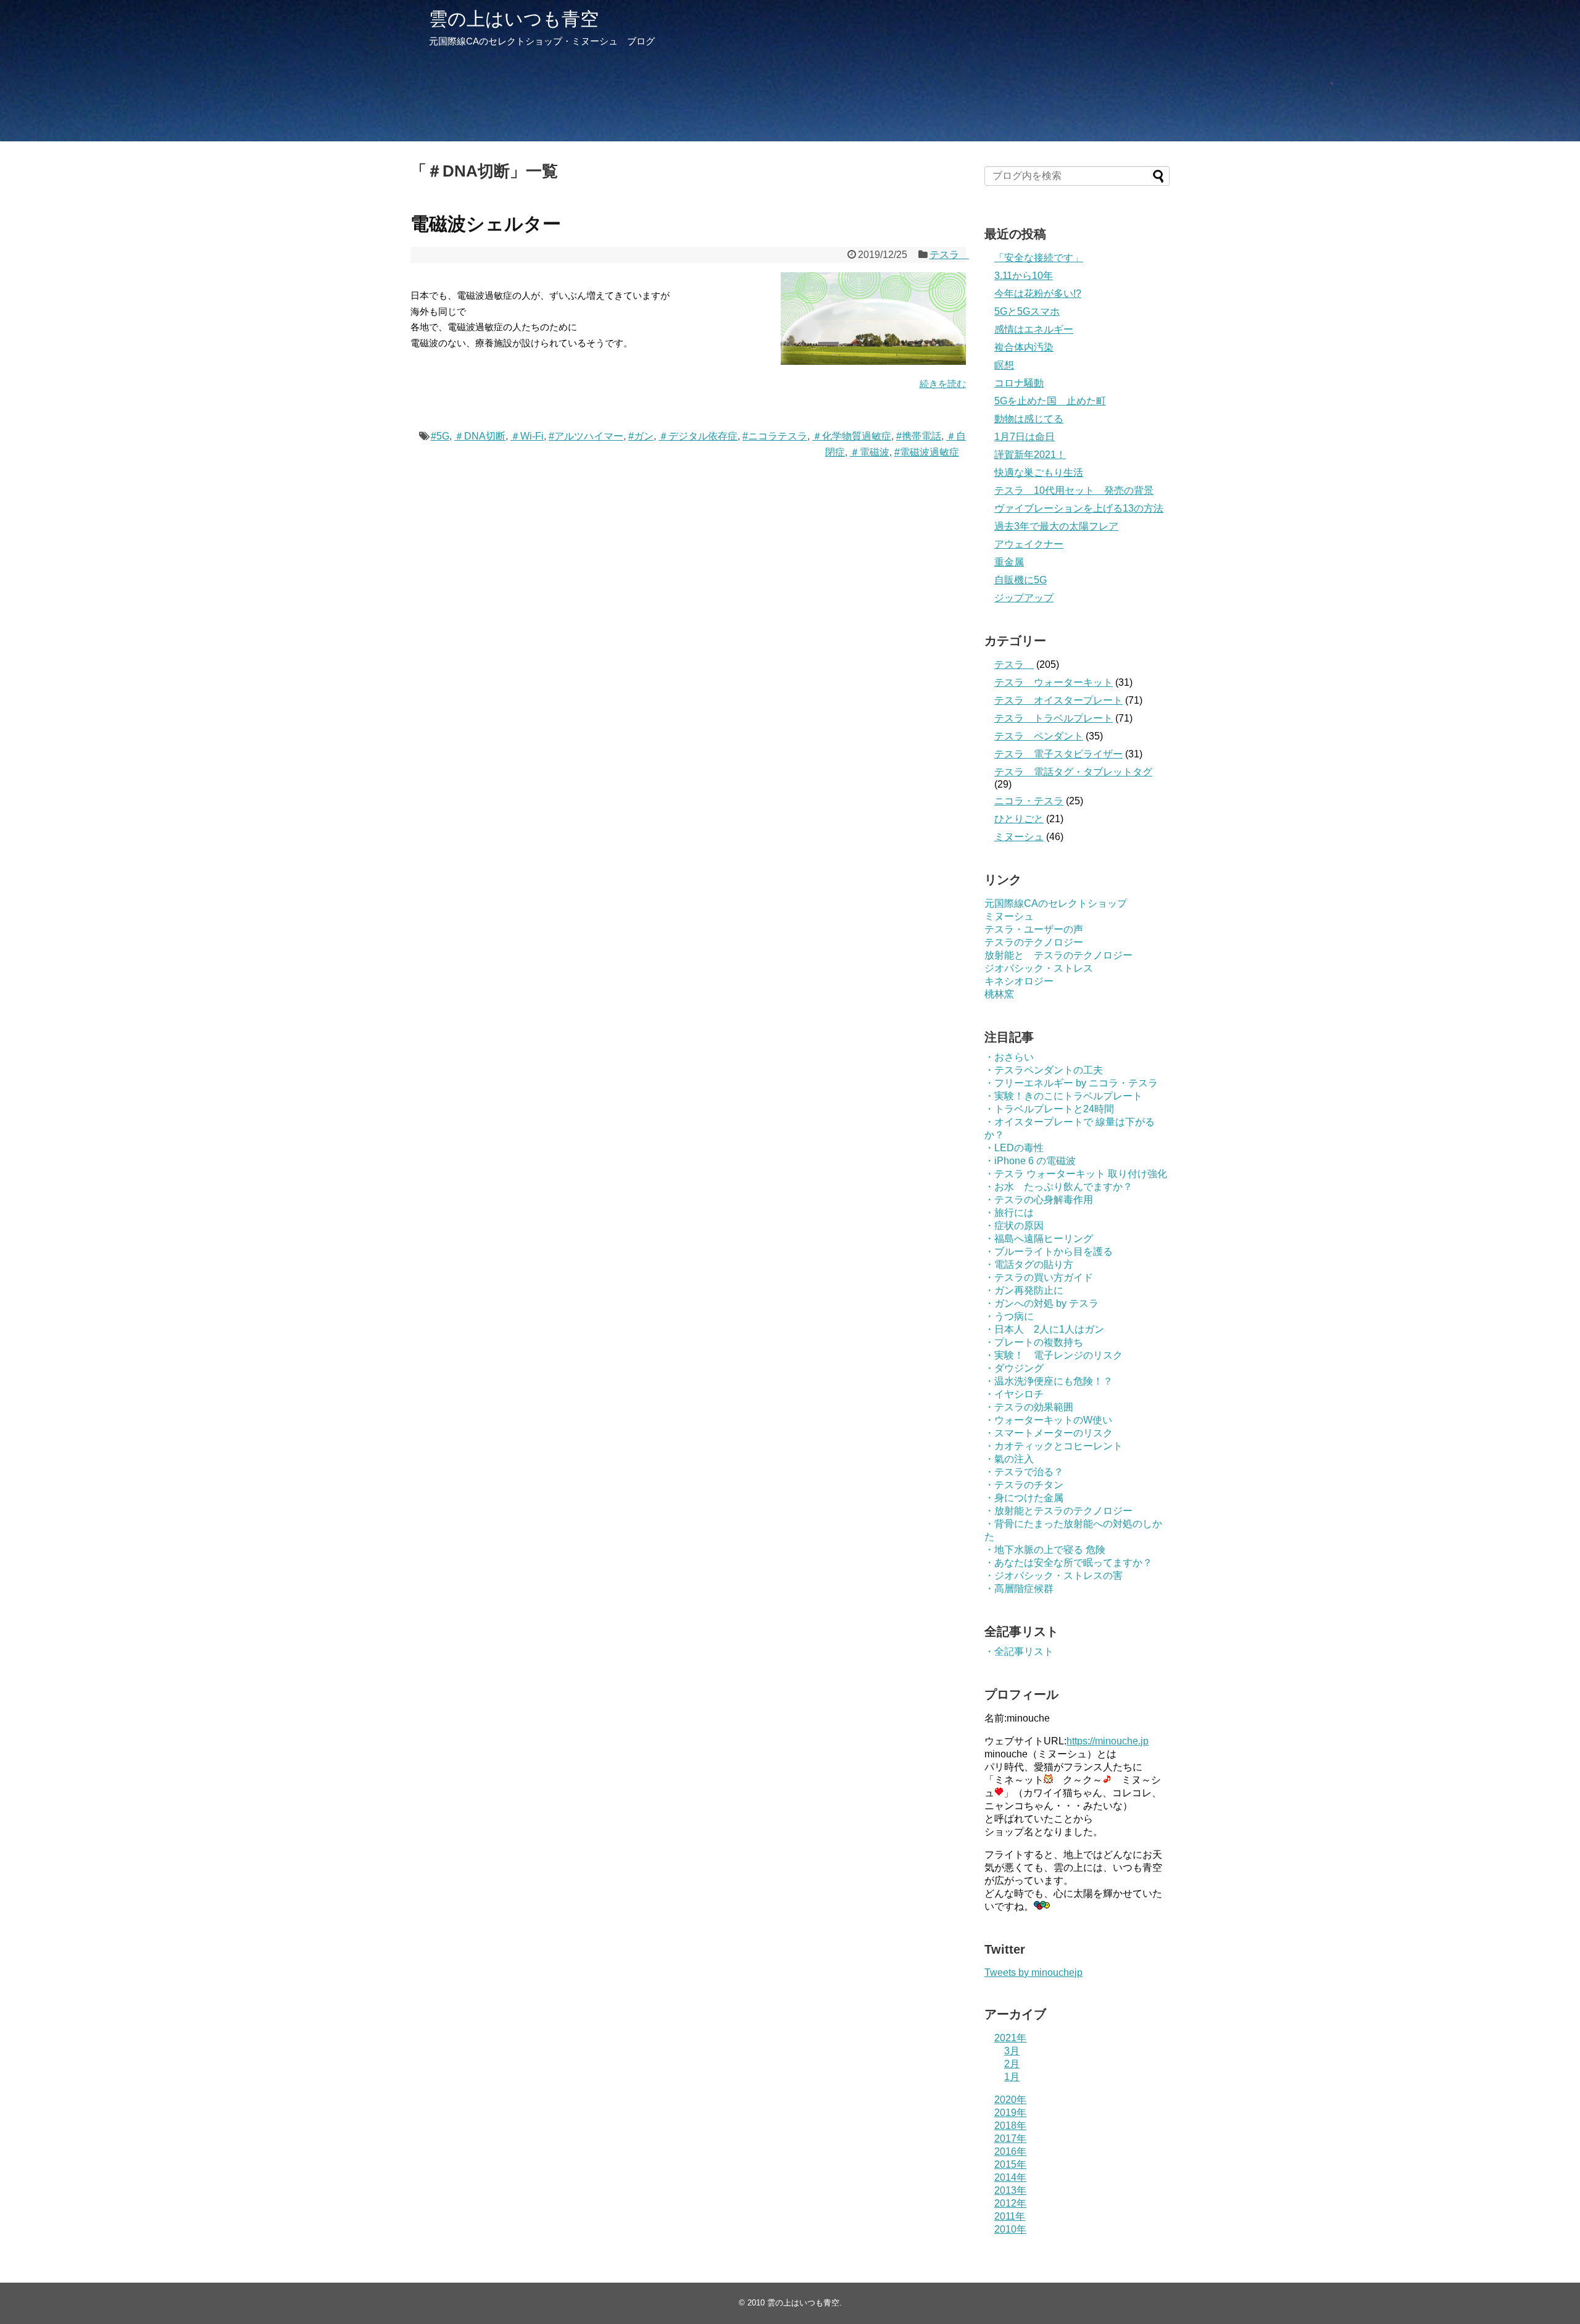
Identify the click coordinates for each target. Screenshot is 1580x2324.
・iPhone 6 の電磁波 (1030, 1161)
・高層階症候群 (1019, 1589)
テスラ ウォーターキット (1054, 682)
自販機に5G (1021, 580)
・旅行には (1009, 1213)
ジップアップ (1024, 598)
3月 (1012, 2051)
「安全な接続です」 (1039, 258)
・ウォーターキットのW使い (1048, 1420)
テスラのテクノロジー (1034, 942)
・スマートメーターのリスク (1049, 1433)
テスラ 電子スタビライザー (1058, 754)
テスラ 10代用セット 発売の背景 (1074, 490)
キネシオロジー (1019, 981)
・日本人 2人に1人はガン (1044, 1329)
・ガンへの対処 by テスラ (1042, 1303)
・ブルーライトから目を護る (1049, 1252)
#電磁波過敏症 (927, 452)
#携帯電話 (919, 436)
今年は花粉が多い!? (1038, 294)
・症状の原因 (1014, 1226)
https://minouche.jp (1108, 1741)
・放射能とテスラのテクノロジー (1058, 1511)
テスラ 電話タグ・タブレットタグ (1073, 772)
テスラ (949, 255)
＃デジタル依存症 (698, 436)
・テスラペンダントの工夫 (1044, 1070)
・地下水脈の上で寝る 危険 (1045, 1550)
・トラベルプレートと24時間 (1049, 1109)
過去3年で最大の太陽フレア (1056, 526)
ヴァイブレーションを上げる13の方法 (1079, 508)
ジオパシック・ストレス (1039, 968)
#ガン (641, 436)
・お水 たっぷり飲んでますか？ (1058, 1187)
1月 (1012, 2077)
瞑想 (1004, 365)
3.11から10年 (1024, 276)
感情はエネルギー (1034, 329)
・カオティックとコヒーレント (1054, 1446)
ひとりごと (1019, 819)
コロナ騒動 (1019, 383)
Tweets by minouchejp (1033, 1972)
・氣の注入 (1009, 1459)
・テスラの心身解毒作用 (1039, 1200)
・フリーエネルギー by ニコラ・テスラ (1071, 1083)
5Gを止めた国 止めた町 (1050, 401)
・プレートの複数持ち (1034, 1342)
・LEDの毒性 (1014, 1148)
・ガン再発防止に (1024, 1290)
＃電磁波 (870, 452)
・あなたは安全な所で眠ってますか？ (1068, 1563)
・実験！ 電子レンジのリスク (1054, 1355)
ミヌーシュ (1019, 837)
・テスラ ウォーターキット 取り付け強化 (1076, 1174)
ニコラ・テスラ (1029, 801)
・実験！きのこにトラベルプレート (1063, 1096)
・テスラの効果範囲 (1029, 1407)
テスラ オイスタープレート (1058, 700)
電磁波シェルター (486, 224)
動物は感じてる (1029, 419)
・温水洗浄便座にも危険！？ (1049, 1381)
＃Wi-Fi (527, 436)
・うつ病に (1009, 1316)
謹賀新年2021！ (1030, 455)
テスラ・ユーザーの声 (1034, 929)
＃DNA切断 (480, 436)
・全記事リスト (1019, 1651)
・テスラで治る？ (1024, 1472)
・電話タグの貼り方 (1029, 1264)
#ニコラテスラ (775, 436)
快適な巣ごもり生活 (1039, 473)
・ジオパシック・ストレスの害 (1054, 1576)
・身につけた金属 (1024, 1498)
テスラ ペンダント (1039, 736)
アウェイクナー (1029, 544)
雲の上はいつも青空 (514, 19)
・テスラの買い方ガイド (1039, 1277)
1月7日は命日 (1025, 437)
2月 (1012, 2064)
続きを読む (943, 384)
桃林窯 (999, 994)
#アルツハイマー (586, 436)
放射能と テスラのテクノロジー (1058, 955)
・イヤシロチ (1014, 1394)
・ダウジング (1014, 1368)
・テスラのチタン (1024, 1485)
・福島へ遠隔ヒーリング (1039, 1239)
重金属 (1009, 562)
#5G (440, 436)
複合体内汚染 (1024, 347)
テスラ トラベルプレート (1054, 718)
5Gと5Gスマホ (1027, 311)
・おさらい (1009, 1057)
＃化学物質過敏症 (852, 436)
